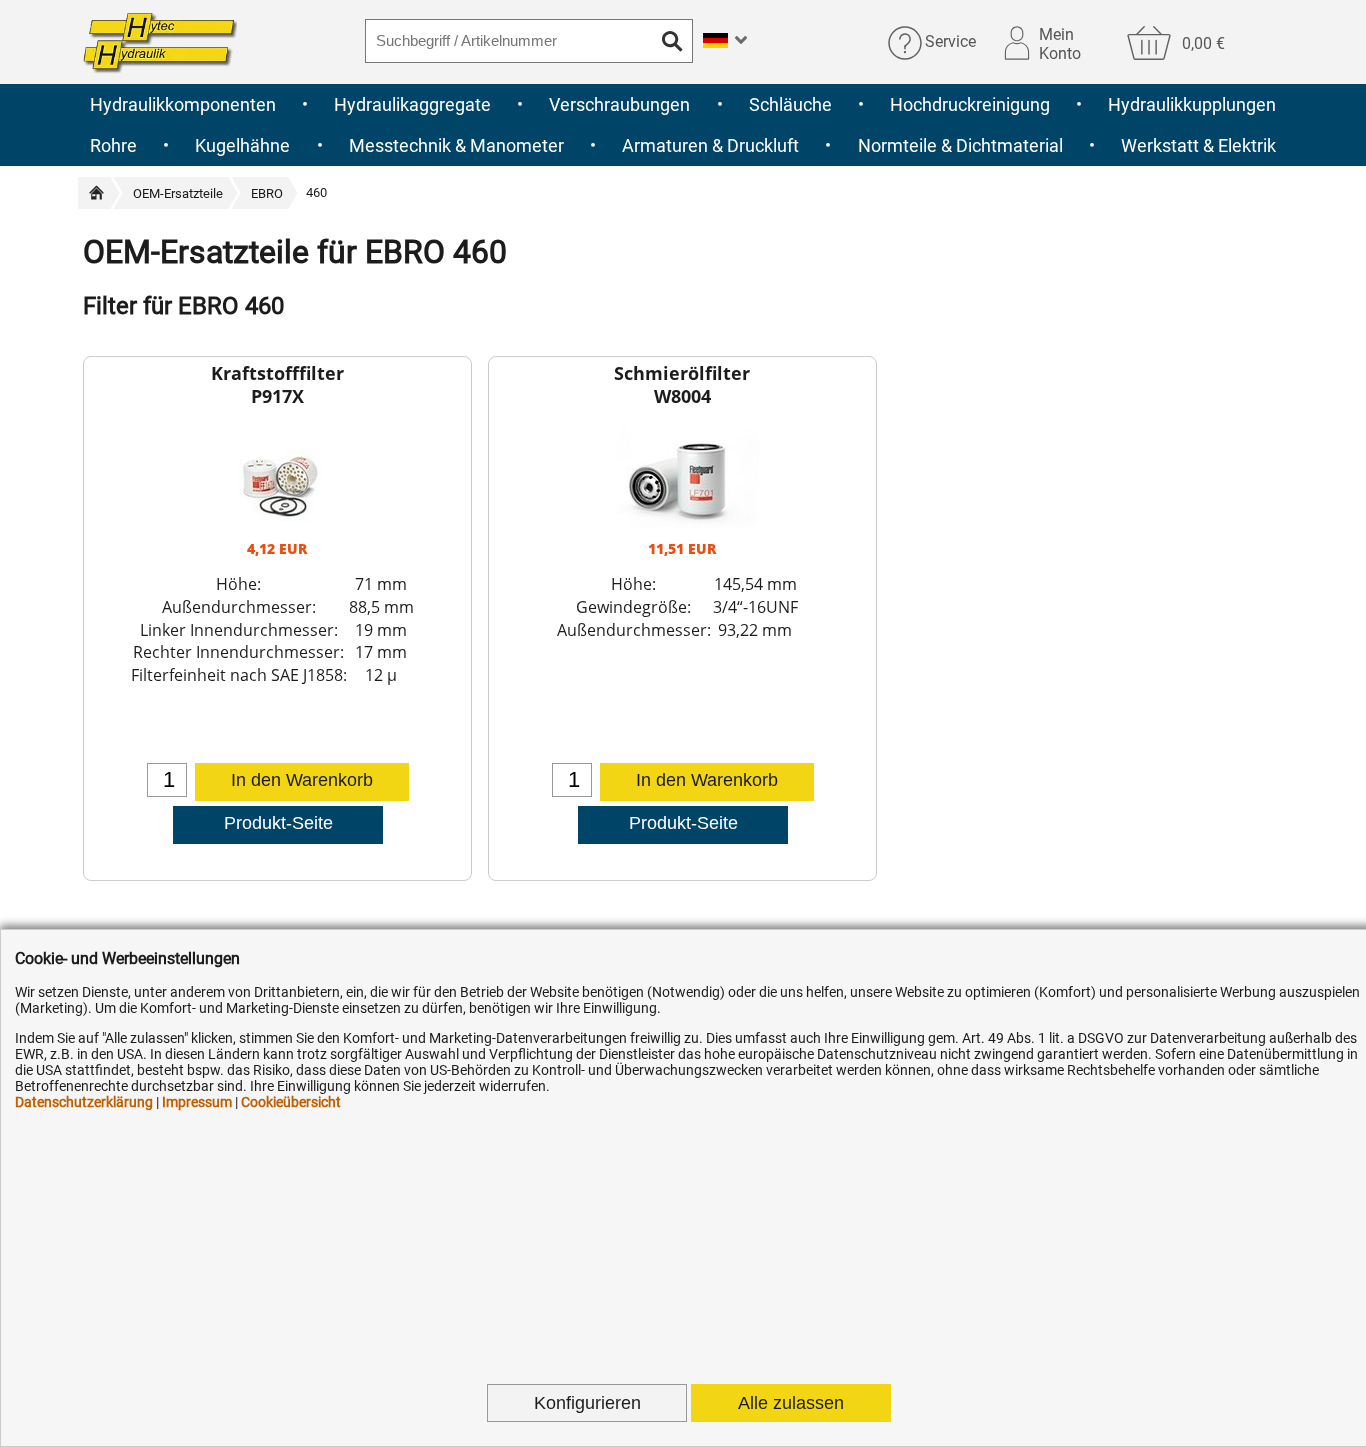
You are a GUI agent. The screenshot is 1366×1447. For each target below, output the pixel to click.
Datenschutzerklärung (84, 1102)
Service (950, 42)
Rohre (113, 145)
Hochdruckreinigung (970, 104)
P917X (277, 396)
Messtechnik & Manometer (456, 145)
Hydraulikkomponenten (183, 104)
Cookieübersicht (291, 1102)
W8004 (682, 396)
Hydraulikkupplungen (1192, 104)
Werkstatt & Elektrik (1198, 145)
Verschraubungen (619, 104)
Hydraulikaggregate (412, 104)
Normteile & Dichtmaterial (960, 145)
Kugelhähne (242, 145)
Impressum (197, 1102)
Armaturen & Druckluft (710, 145)
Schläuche (790, 104)
